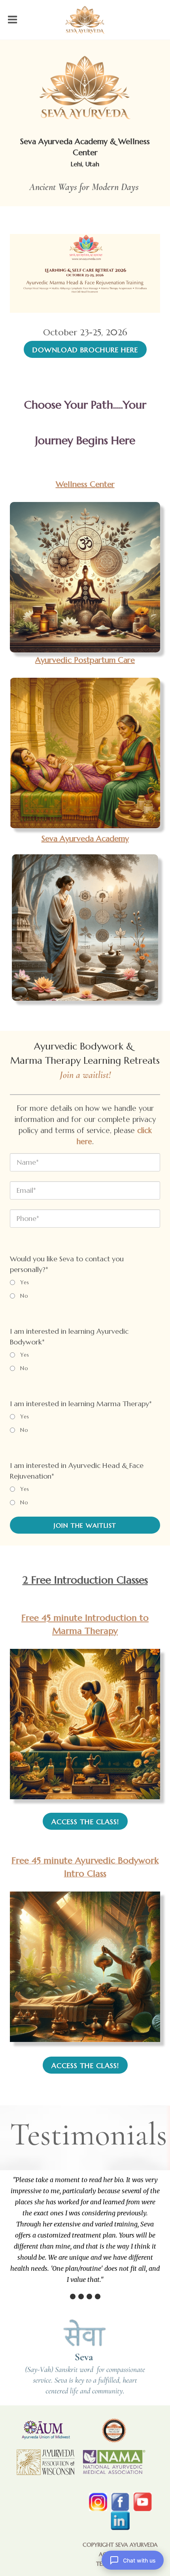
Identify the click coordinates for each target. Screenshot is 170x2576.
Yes (25, 1282)
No (24, 1296)
